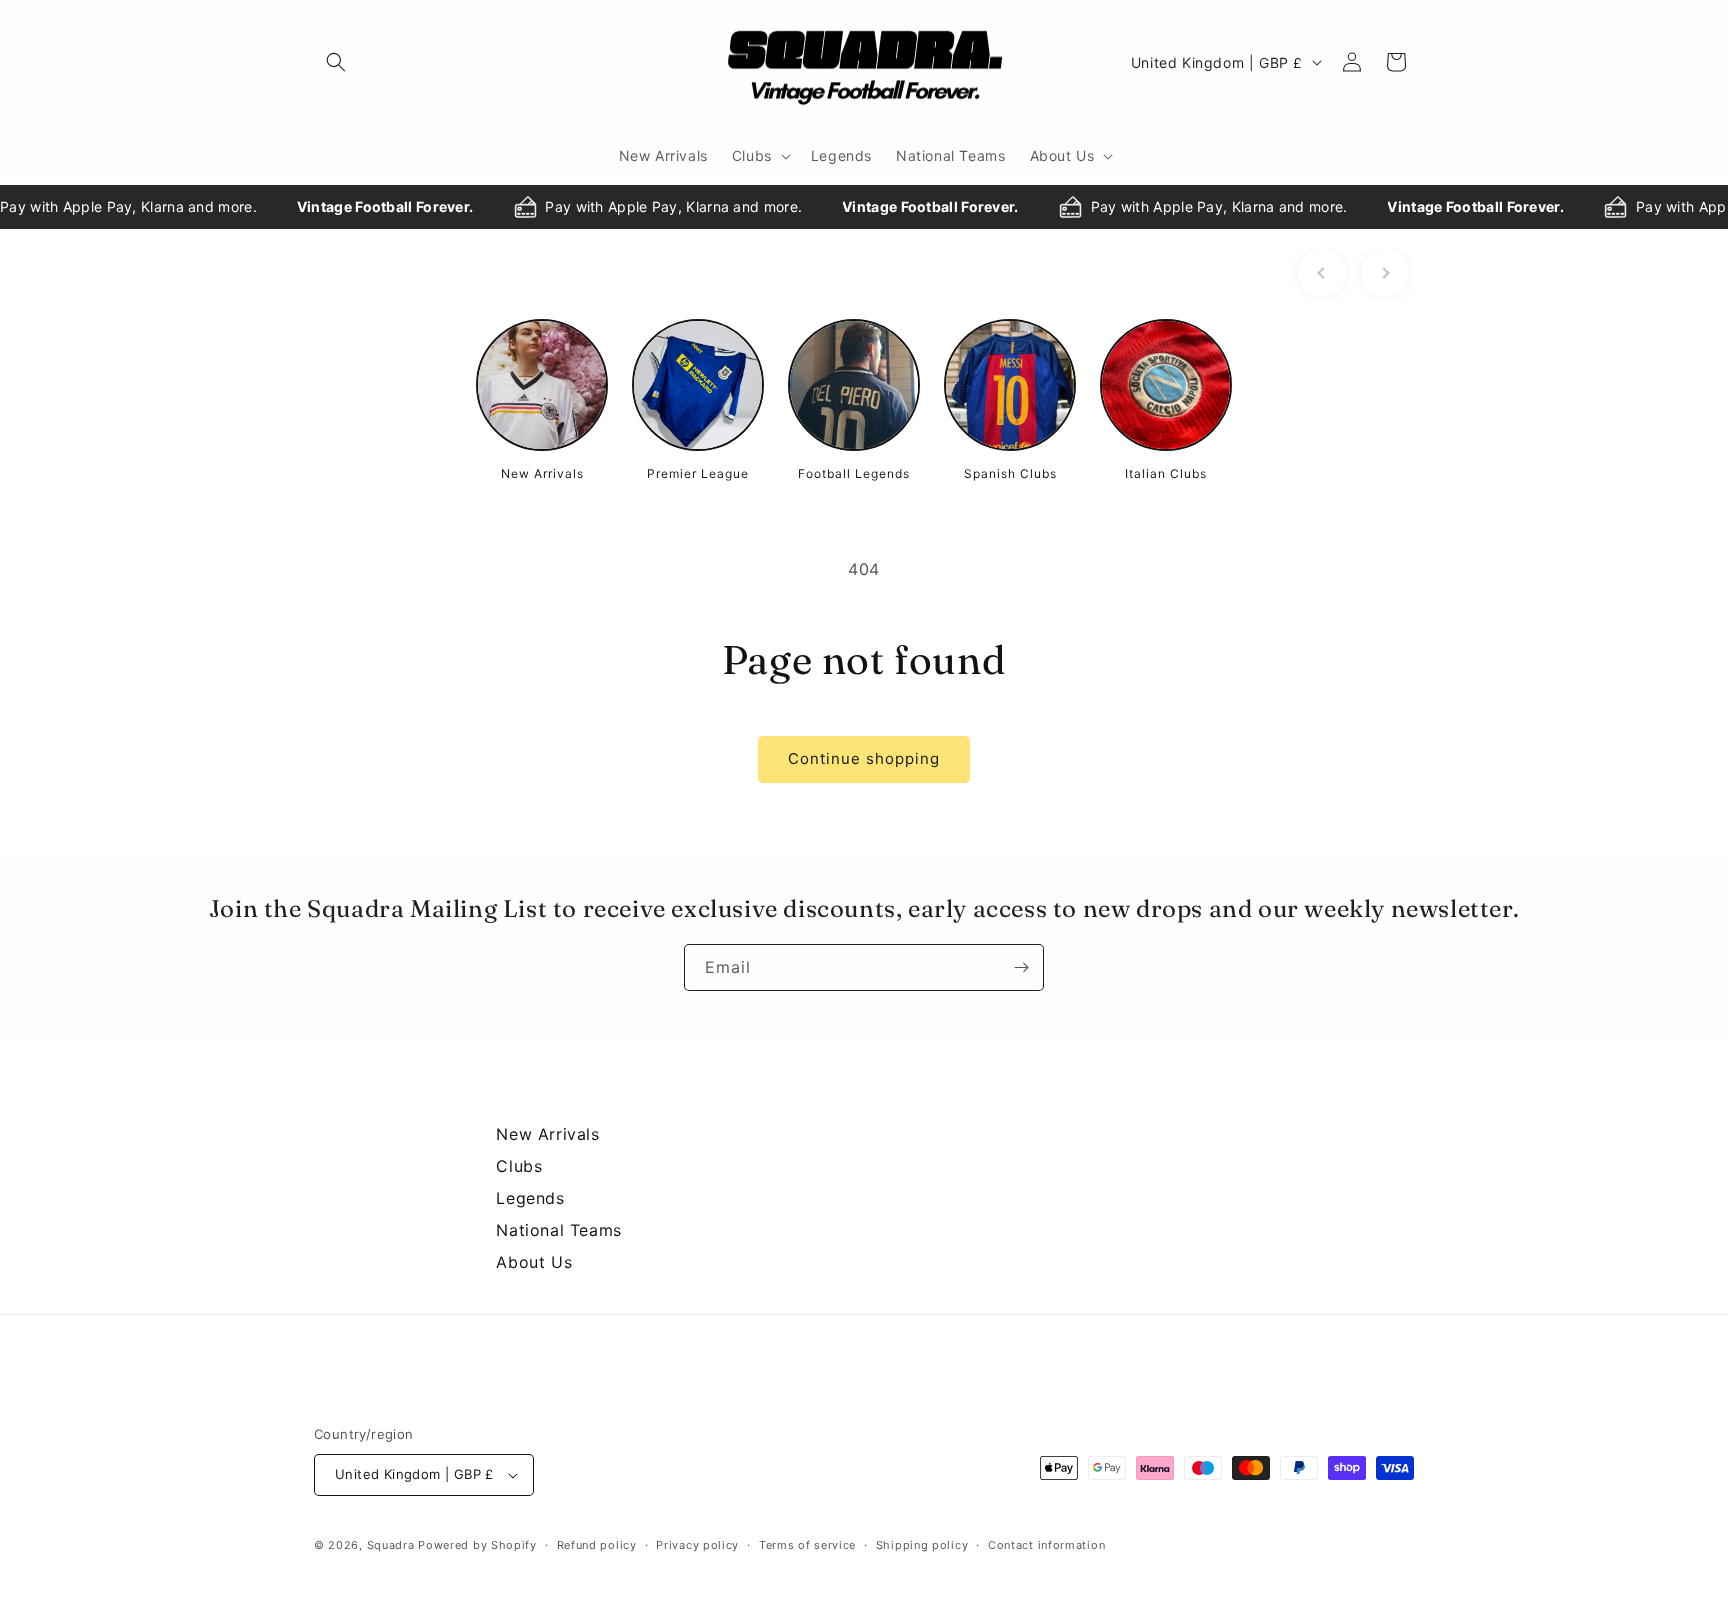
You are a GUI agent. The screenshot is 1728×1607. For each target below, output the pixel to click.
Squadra (391, 1545)
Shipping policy (922, 1545)
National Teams (558, 1230)
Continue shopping (864, 758)
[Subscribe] (1021, 967)
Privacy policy (697, 1545)
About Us (534, 1262)
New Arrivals (547, 1134)
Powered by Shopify (477, 1545)
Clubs (519, 1166)
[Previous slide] (1322, 273)
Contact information (1046, 1545)
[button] (336, 62)
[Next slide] (1385, 273)
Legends (530, 1198)
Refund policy (597, 1545)
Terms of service (807, 1545)
